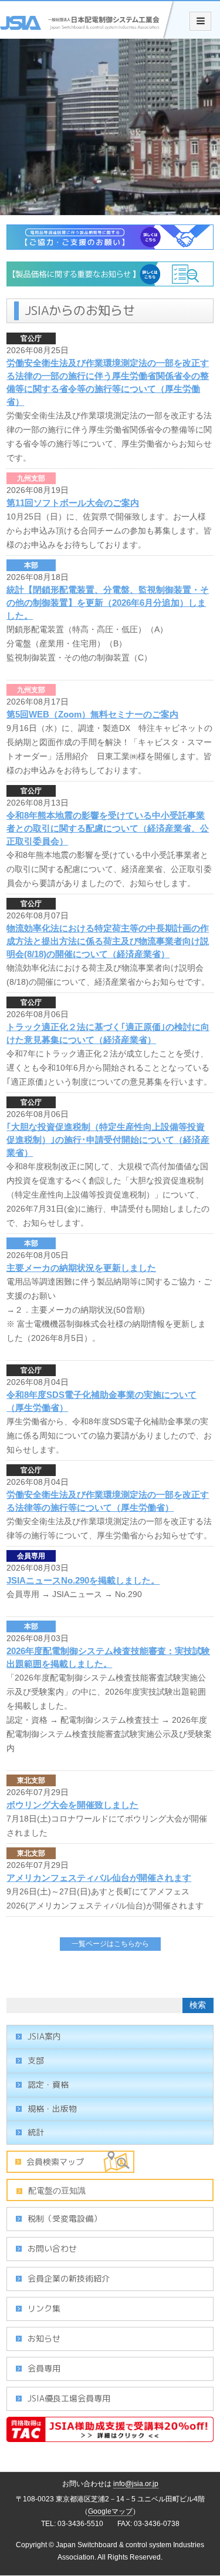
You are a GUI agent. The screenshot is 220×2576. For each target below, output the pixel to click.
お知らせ (44, 2338)
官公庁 (31, 338)
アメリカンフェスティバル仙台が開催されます (99, 1878)
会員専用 (31, 1556)
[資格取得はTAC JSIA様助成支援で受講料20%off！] (110, 2436)
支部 (36, 2060)
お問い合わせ (52, 2248)
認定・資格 (48, 2084)
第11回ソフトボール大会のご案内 (73, 503)
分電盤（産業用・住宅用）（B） (67, 643)
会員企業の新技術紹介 (69, 2278)
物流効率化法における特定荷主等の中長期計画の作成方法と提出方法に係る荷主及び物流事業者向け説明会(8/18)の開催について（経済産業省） (108, 941)
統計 (36, 2132)
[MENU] (200, 21)
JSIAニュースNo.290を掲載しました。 (83, 1580)
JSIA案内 (44, 2036)
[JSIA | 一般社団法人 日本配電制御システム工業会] (88, 32)
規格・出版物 (52, 2109)
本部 (31, 565)
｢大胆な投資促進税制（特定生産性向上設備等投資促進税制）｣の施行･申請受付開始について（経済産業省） (108, 1140)
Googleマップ (110, 2511)
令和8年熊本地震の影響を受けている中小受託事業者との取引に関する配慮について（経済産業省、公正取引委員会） (108, 828)
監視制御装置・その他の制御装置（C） (79, 658)
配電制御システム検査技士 (110, 1720)
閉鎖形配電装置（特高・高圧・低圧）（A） (87, 629)
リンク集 (44, 2308)
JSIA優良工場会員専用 (69, 2398)
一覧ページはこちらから (110, 1944)
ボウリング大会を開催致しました (72, 1805)
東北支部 (31, 1780)
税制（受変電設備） (65, 2218)
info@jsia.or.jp (136, 2484)
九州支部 (31, 478)
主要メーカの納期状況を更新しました (81, 1268)
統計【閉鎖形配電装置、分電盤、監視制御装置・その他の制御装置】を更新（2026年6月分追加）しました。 (108, 603)
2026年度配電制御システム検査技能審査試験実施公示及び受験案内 (109, 1734)
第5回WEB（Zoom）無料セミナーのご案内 (92, 714)
